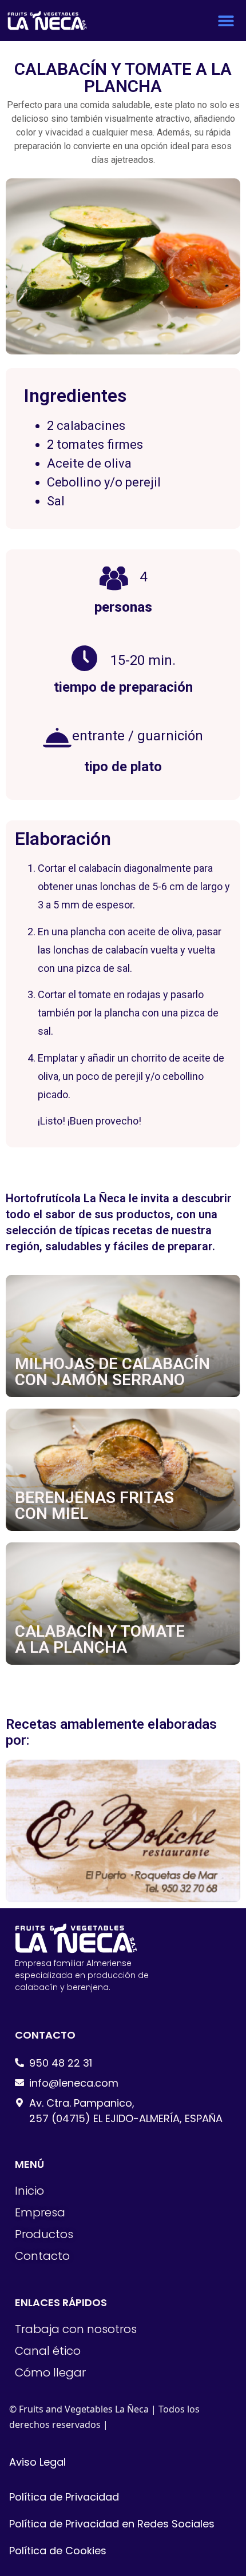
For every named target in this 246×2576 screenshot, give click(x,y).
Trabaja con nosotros (76, 2329)
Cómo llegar (50, 2372)
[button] (226, 21)
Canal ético (48, 2351)
